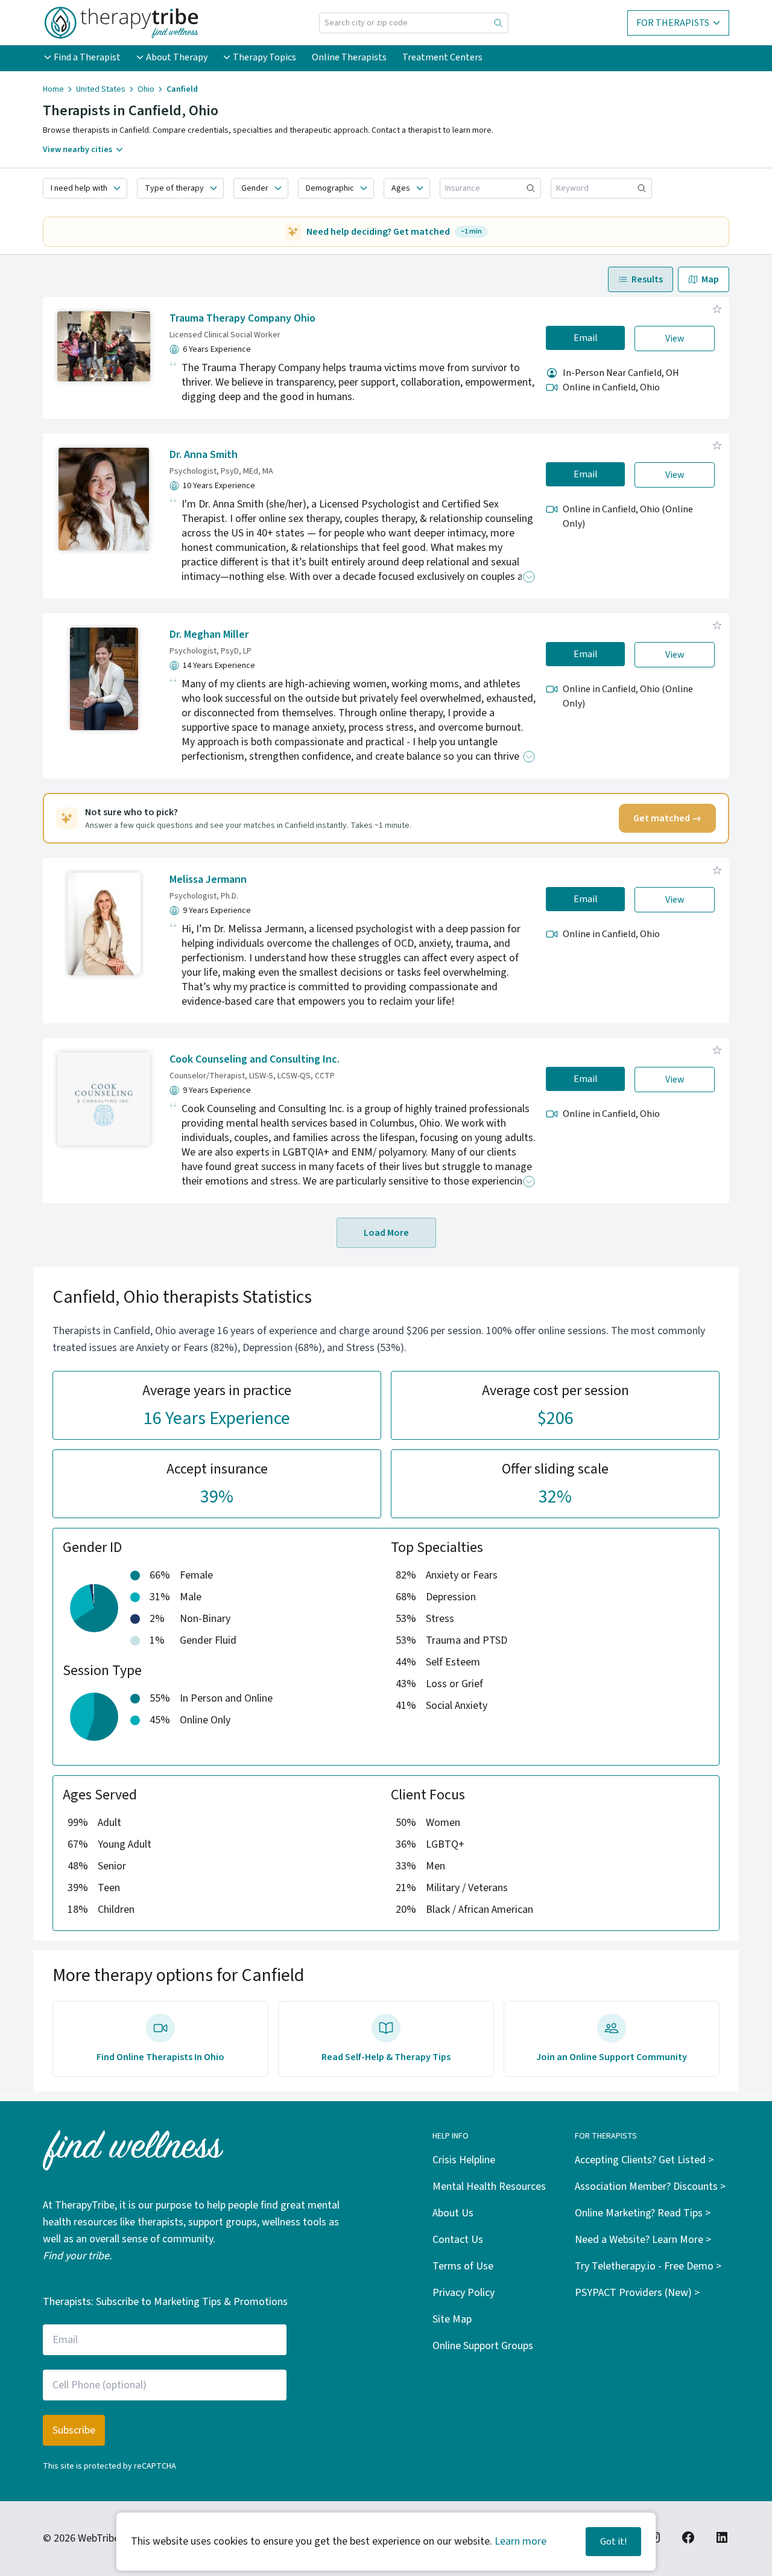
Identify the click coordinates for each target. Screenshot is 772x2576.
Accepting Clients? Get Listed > (644, 2160)
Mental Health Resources (489, 2186)
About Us (453, 2213)
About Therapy (177, 57)
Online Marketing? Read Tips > (643, 2213)
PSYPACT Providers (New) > (637, 2293)
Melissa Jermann (208, 879)
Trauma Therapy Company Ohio (242, 318)
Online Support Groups (483, 2346)
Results (647, 279)
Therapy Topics (264, 57)
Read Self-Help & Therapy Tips (386, 2057)
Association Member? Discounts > (650, 2186)
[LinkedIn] (722, 2537)
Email (586, 338)
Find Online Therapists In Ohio (160, 2057)
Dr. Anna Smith (204, 455)
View (675, 339)
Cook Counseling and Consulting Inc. (255, 1059)
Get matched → (667, 818)
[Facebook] (688, 2537)
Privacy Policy (464, 2293)
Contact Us (458, 2240)
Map (710, 279)
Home (53, 89)
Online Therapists (349, 57)
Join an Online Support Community (612, 2057)
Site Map (452, 2319)
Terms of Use (463, 2266)
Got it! (613, 2542)
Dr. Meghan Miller (209, 634)
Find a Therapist (87, 57)
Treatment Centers (442, 57)
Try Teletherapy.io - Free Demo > (648, 2266)
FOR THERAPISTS (673, 23)
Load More (386, 1233)
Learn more (520, 2541)
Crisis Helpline (464, 2160)
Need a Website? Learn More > (643, 2240)
